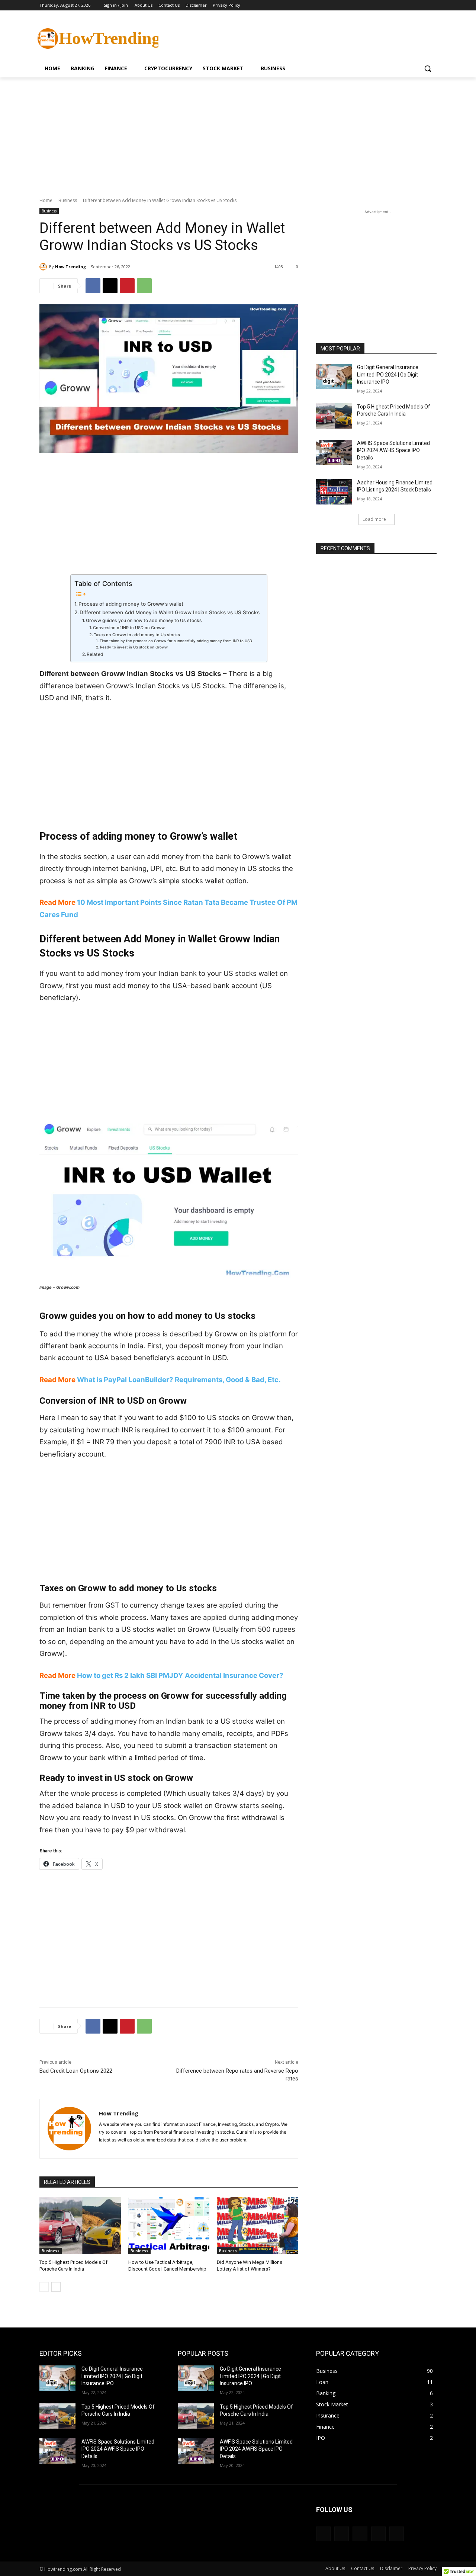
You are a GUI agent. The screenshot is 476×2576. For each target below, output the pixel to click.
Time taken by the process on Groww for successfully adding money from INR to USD (176, 641)
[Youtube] (432, 5)
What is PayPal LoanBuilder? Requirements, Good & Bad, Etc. (179, 1380)
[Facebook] (391, 5)
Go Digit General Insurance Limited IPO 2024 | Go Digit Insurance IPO (388, 374)
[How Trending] (44, 267)
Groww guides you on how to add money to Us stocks (144, 620)
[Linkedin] (342, 2534)
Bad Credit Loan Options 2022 (76, 2071)
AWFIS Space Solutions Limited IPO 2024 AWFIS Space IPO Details (393, 450)
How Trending (70, 267)
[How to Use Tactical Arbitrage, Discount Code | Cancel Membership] (169, 2226)
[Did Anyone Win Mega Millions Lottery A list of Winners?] (258, 2226)
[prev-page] (44, 2287)
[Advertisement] (294, 38)
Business (68, 200)
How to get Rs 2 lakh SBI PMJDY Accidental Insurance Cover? (180, 1675)
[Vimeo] (422, 5)
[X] (412, 5)
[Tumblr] (397, 2534)
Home (46, 200)
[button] (428, 68)
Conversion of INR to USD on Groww (129, 628)
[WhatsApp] (144, 286)
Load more (374, 519)
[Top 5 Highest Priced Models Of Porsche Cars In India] (80, 2226)
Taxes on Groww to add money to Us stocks (137, 635)
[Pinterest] (127, 286)
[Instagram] (401, 5)
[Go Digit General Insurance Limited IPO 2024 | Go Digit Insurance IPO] (334, 377)
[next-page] (56, 2287)
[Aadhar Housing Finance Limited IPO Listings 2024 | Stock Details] (334, 492)
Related (95, 654)
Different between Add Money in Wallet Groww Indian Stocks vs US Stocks (170, 612)
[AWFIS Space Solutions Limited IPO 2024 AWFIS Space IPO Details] (334, 452)
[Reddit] (378, 2534)
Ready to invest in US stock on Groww (134, 647)
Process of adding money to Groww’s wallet (131, 604)
